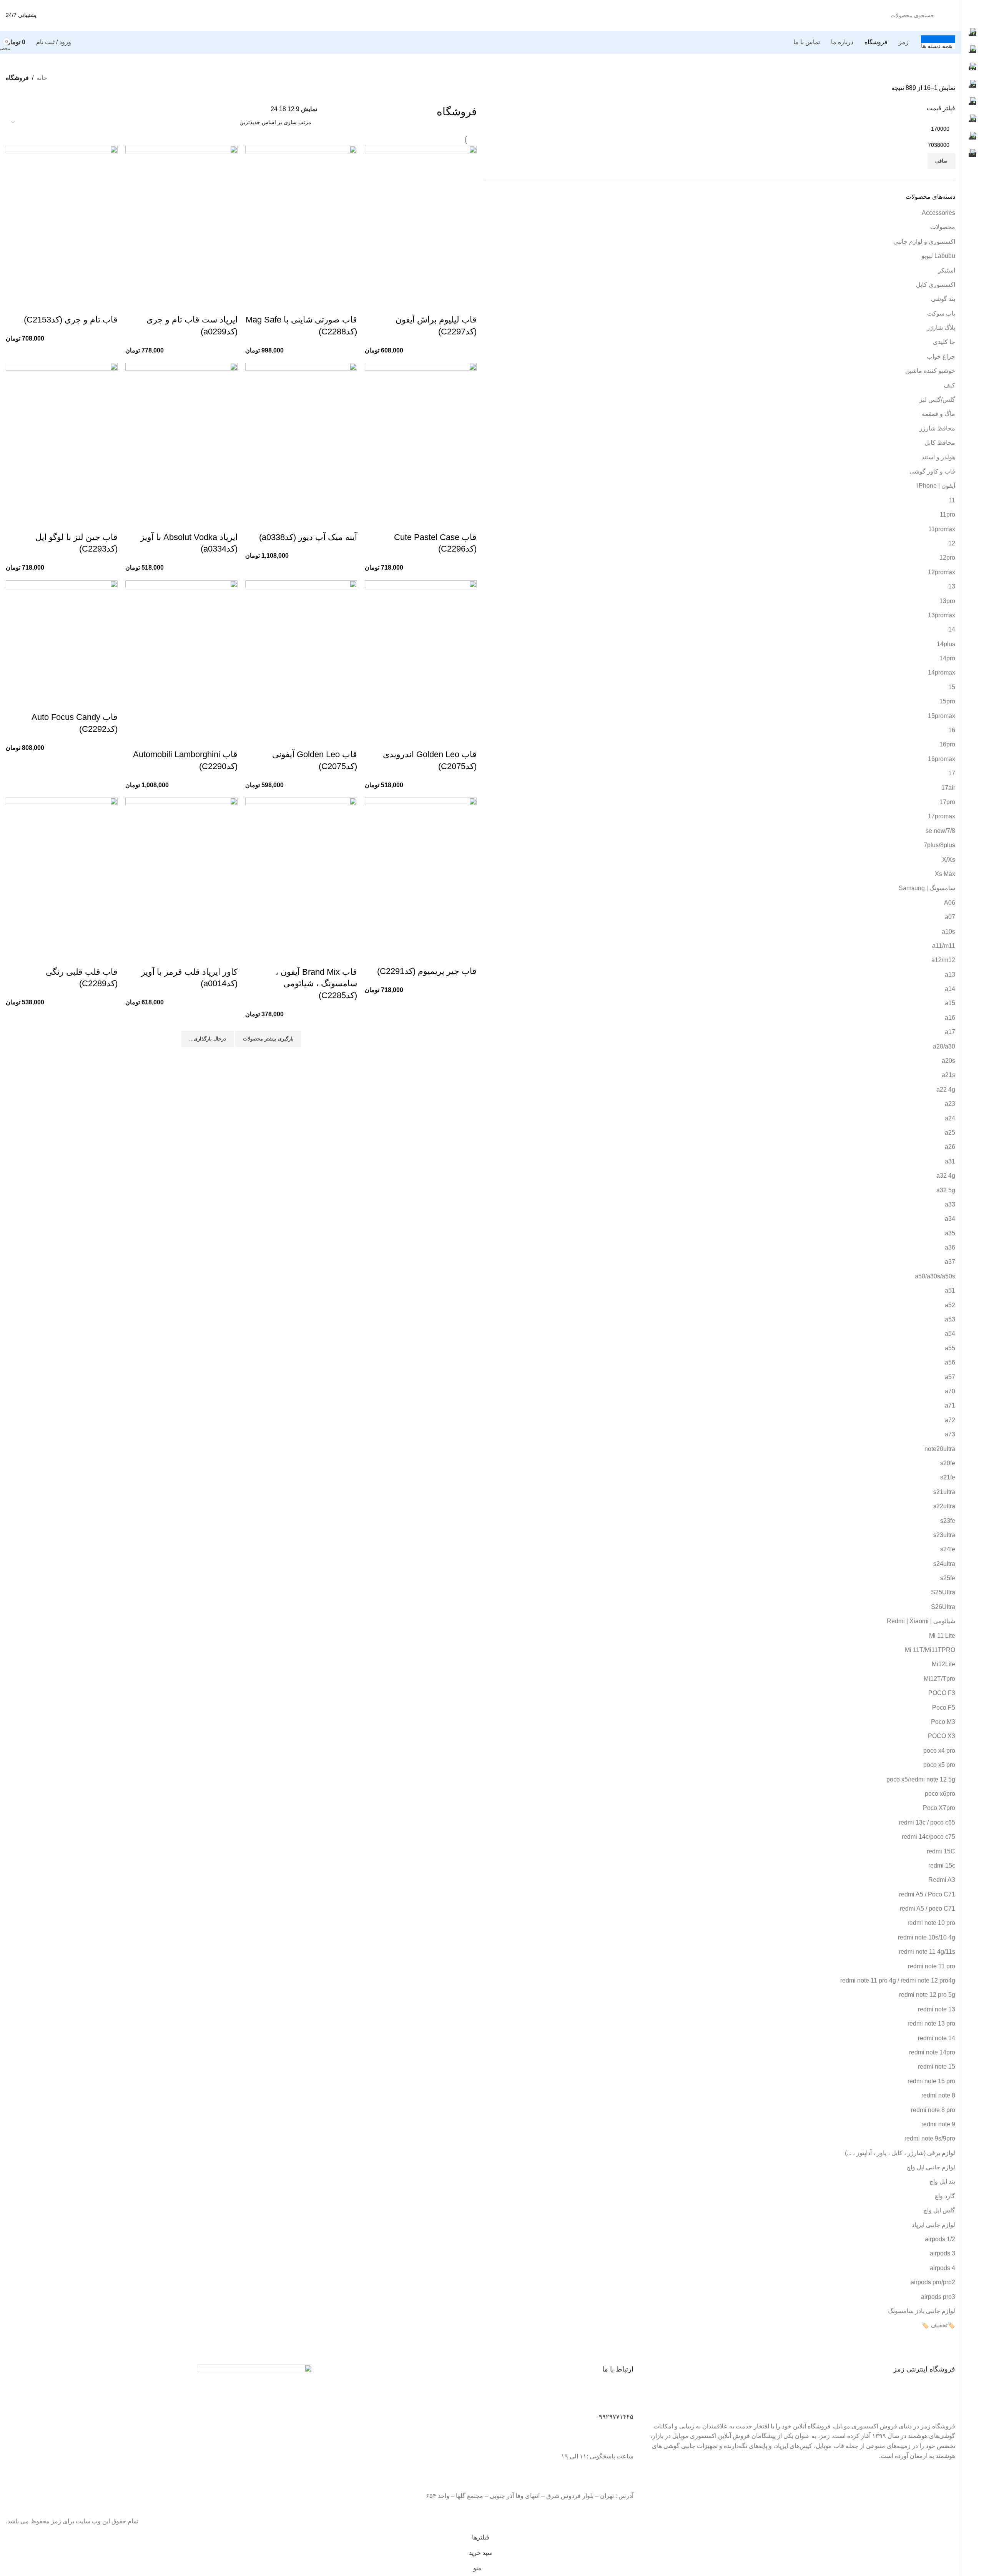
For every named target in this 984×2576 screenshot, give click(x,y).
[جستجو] (65, 15)
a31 (950, 1161)
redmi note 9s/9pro (930, 2138)
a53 (950, 1319)
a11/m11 (944, 946)
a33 (950, 1204)
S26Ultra (943, 1607)
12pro (947, 558)
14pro (947, 658)
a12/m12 (943, 960)
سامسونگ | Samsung (927, 888)
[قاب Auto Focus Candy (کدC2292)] (62, 636)
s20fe (948, 1463)
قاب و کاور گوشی (932, 471)
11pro (947, 514)
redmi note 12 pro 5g (927, 1995)
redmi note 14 (937, 2038)
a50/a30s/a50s (935, 1276)
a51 (950, 1290)
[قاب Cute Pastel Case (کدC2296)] (421, 437)
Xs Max (945, 874)
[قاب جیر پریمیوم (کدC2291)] (421, 872)
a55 (950, 1348)
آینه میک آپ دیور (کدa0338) (308, 537)
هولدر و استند (938, 457)
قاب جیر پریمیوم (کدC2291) (427, 971)
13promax (942, 615)
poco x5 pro (939, 1765)
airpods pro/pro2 (933, 2282)
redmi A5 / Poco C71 (927, 1894)
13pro (947, 601)
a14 (950, 989)
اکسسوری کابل (936, 285)
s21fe (948, 1477)
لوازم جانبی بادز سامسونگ (922, 2311)
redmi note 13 (937, 2009)
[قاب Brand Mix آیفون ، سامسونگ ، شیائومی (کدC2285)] (301, 872)
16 (952, 730)
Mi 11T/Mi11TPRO (930, 1650)
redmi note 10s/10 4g (927, 1937)
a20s (948, 1061)
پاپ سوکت (941, 313)
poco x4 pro (939, 1751)
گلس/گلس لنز (937, 400)
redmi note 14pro (932, 2052)
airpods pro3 (938, 2297)
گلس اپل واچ (939, 2210)
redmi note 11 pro (932, 1966)
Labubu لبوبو (938, 256)
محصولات (943, 227)
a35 (950, 1233)
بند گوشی (943, 299)
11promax (942, 529)
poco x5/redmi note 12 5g (921, 1779)
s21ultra (944, 1492)
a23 (950, 1104)
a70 (950, 1391)
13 (952, 586)
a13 (950, 975)
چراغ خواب (941, 356)
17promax (942, 816)
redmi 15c (942, 1866)
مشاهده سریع (467, 304)
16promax (942, 759)
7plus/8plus (939, 845)
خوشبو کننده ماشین (930, 371)
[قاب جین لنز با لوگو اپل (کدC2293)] (62, 437)
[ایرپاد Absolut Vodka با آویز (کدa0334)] (181, 437)
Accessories (938, 213)
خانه (42, 78)
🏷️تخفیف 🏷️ (938, 2325)
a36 (950, 1247)
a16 (950, 1018)
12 (952, 543)
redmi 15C (941, 1851)
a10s (948, 932)
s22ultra (944, 1506)
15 (952, 687)
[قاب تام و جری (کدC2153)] (62, 220)
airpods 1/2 (940, 2239)
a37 (950, 1262)
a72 (950, 1420)
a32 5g (946, 1190)
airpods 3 (942, 2253)
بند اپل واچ (942, 2181)
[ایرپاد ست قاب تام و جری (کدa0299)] (181, 220)
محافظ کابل (940, 443)
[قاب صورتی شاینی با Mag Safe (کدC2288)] (301, 220)
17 (952, 773)
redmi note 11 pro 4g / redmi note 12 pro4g (898, 1980)
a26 (950, 1147)
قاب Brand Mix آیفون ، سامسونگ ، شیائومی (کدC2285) (316, 984)
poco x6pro (940, 1794)
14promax (942, 672)
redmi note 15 (937, 2067)
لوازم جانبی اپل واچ (931, 2167)
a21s (948, 1075)
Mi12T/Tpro (939, 1679)
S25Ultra (943, 1592)
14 (952, 629)
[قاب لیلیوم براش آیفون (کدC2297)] (421, 220)
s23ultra (944, 1535)
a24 (950, 1118)
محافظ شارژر (937, 428)
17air (948, 788)
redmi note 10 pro (931, 1923)
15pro (947, 701)
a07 (950, 917)
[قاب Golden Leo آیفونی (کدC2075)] (301, 654)
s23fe (948, 1521)
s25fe (948, 1578)
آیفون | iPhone (936, 486)
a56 (950, 1362)
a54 (950, 1334)
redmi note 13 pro (931, 2023)
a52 (950, 1305)
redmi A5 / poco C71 (927, 1909)
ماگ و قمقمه (938, 414)
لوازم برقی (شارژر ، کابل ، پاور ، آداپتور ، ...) (900, 2153)
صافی (941, 161)
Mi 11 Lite (942, 1636)
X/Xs (949, 860)
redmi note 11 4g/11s (927, 1952)
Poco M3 (943, 1722)
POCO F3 (942, 1693)
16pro (947, 744)
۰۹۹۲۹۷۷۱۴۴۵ (614, 2417)
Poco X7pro (939, 1808)
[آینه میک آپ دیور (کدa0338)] (301, 437)
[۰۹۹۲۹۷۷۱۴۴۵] (624, 2399)
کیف (949, 385)
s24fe (948, 1549)
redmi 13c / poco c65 (927, 1822)
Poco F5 (944, 1708)
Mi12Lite (943, 1664)
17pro (947, 802)
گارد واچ (945, 2196)
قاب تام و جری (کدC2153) (71, 320)
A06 (950, 903)
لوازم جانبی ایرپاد (933, 2225)
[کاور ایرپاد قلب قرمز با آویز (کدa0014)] (181, 872)
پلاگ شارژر (941, 328)
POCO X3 (942, 1736)
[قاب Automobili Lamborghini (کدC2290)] (181, 654)
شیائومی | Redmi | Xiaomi (921, 1621)
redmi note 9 (938, 2124)
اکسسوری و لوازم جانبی (924, 242)
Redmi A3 (942, 1880)
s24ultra (944, 1564)
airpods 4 (942, 2268)
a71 (950, 1405)
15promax (942, 716)
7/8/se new (940, 831)
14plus (946, 644)
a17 (950, 1032)
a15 (950, 1003)
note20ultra (940, 1449)
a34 (950, 1219)
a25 (950, 1133)
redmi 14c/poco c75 (928, 1837)
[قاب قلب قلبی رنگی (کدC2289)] (62, 872)
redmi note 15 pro (931, 2081)
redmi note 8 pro (933, 2110)
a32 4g (946, 1176)
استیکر (947, 270)
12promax (942, 572)
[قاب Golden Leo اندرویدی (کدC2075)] (421, 654)
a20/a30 (944, 1046)
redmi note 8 (938, 2095)
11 (952, 500)
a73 (950, 1434)
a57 (950, 1377)
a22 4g (946, 1089)
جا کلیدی (944, 342)
